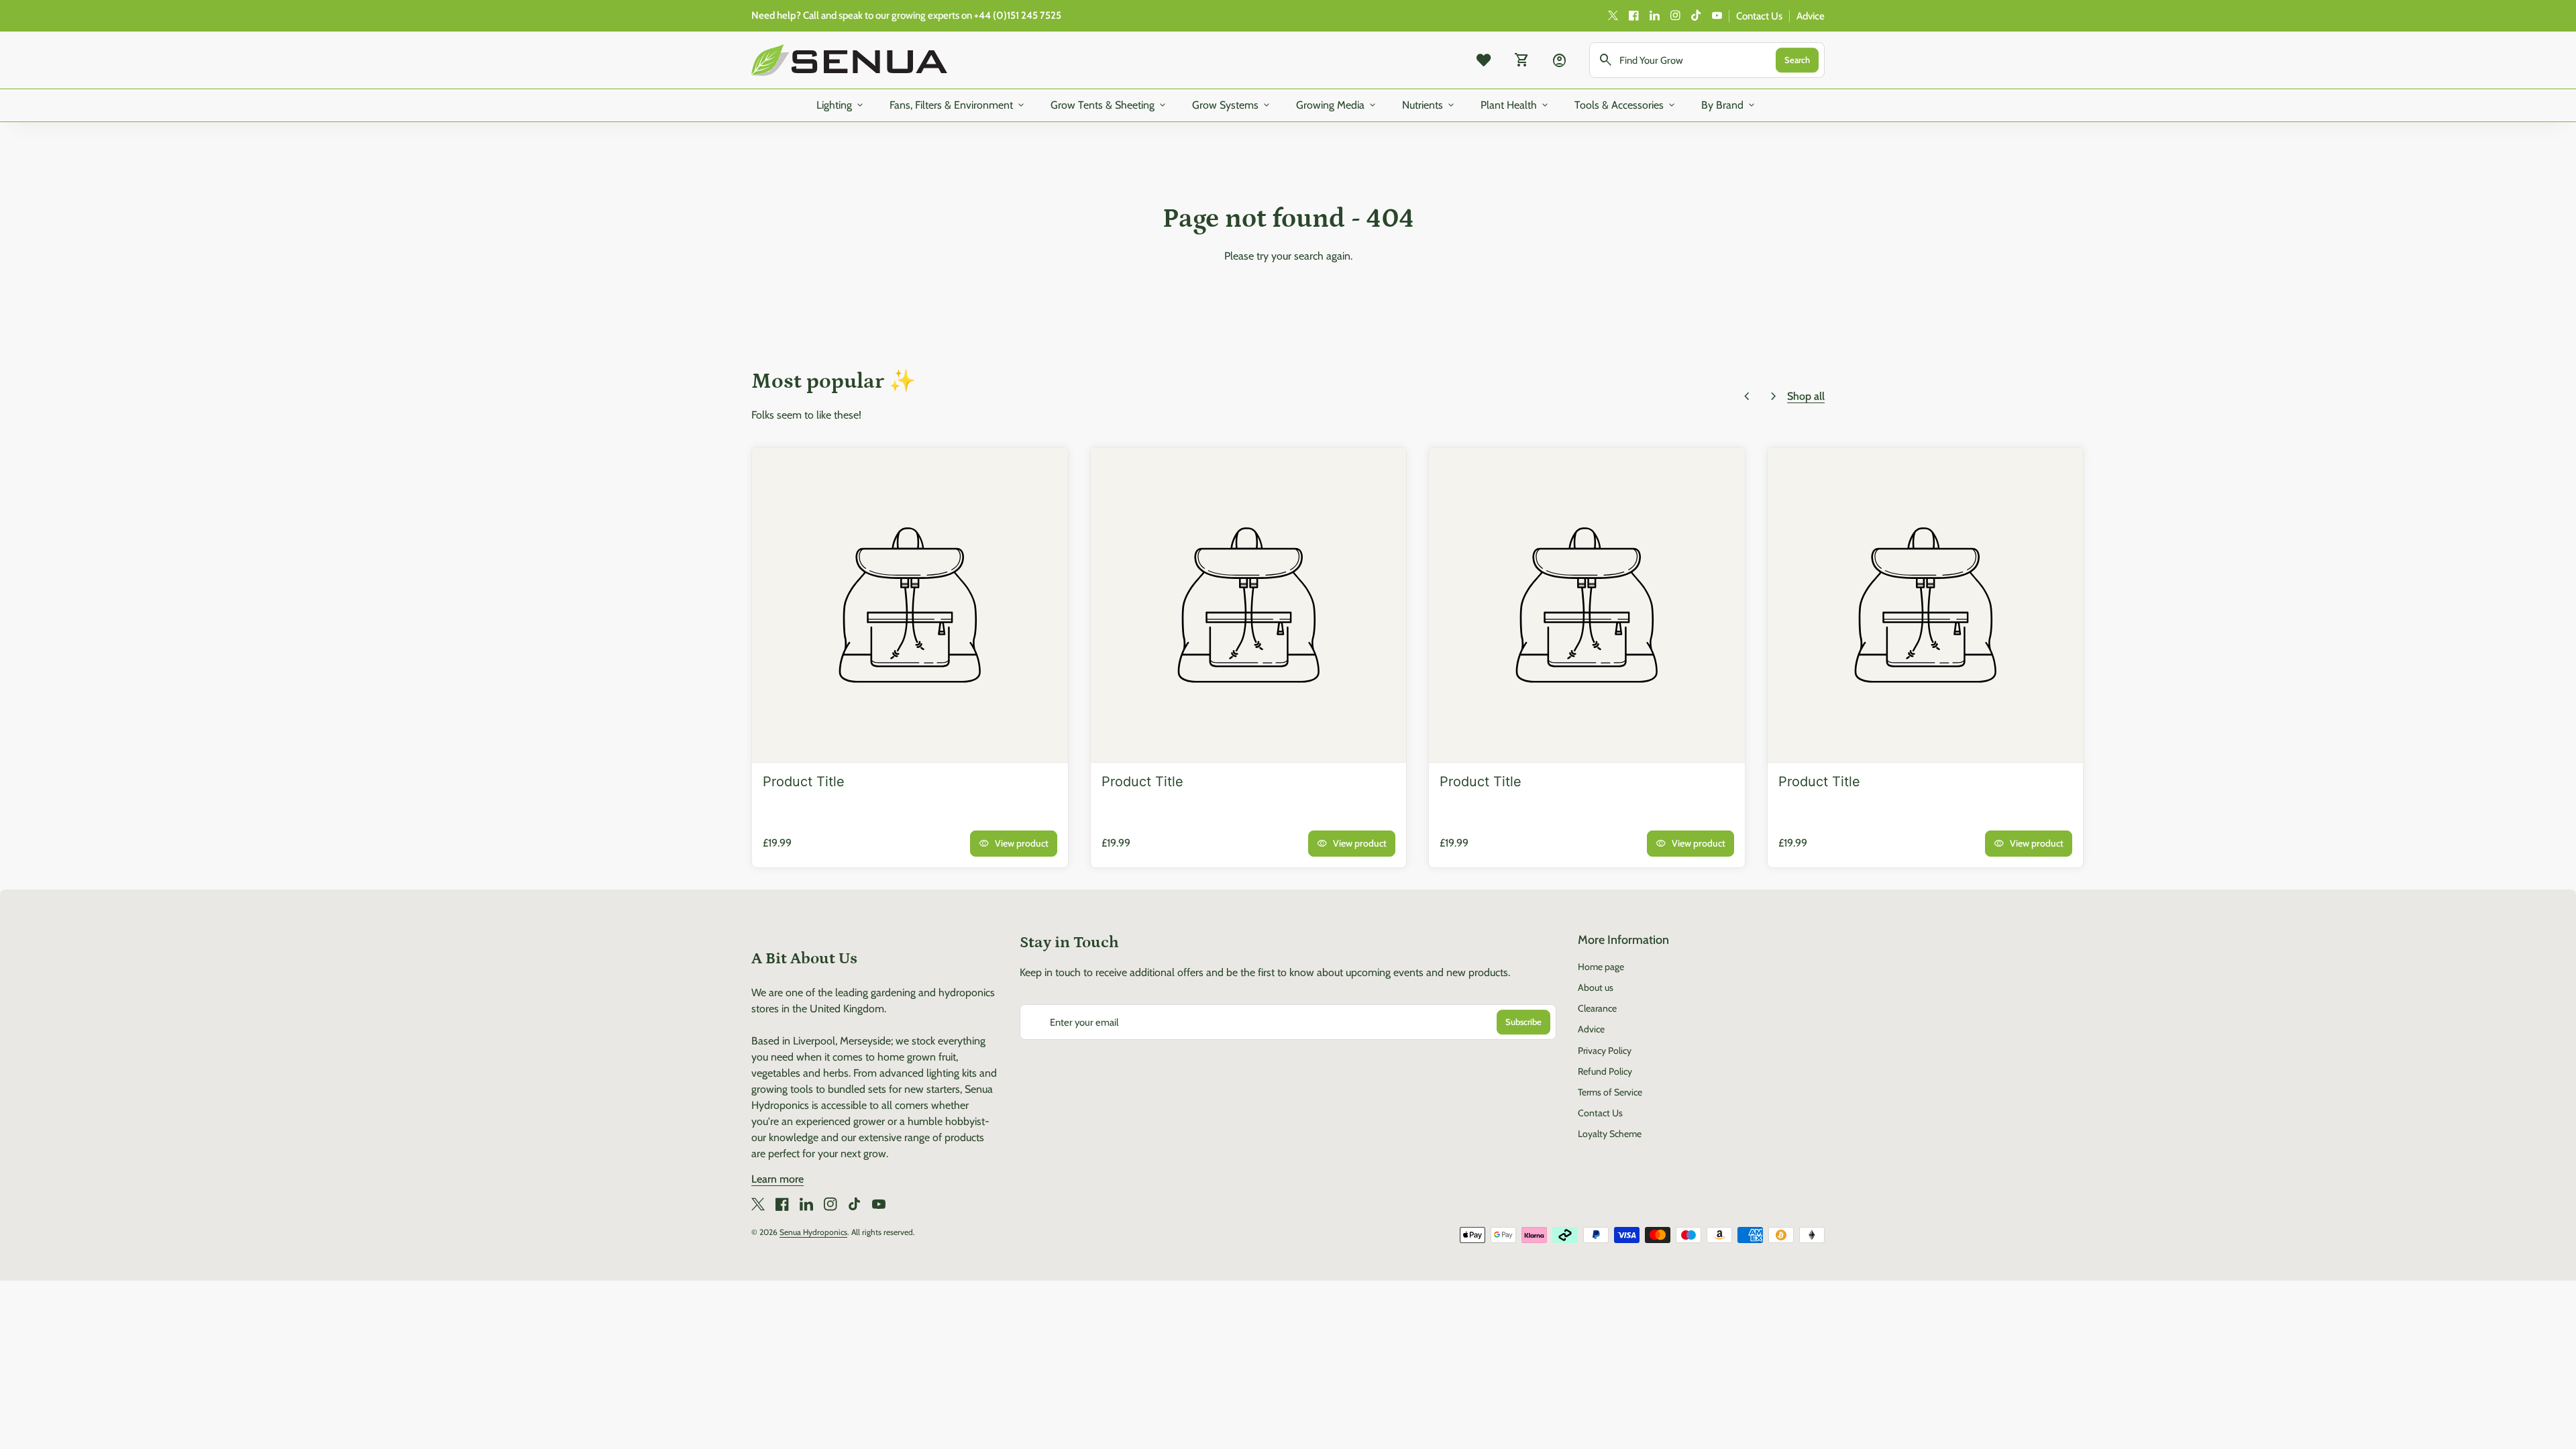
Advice (1811, 16)
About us (1596, 987)
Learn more (777, 1179)
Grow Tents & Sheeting (1109, 105)
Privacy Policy (1605, 1051)
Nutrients (1429, 105)
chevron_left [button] (1747, 396)
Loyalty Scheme (1610, 1134)
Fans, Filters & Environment (958, 105)
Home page (1601, 967)
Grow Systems (1232, 105)
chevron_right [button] (1774, 396)
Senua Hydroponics (813, 1232)
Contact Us (1759, 16)
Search (1797, 60)
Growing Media (1337, 105)
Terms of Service (1610, 1092)
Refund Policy (1605, 1071)
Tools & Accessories (1626, 105)
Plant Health (1515, 105)
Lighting (841, 105)
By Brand (1729, 105)
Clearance (1597, 1008)
